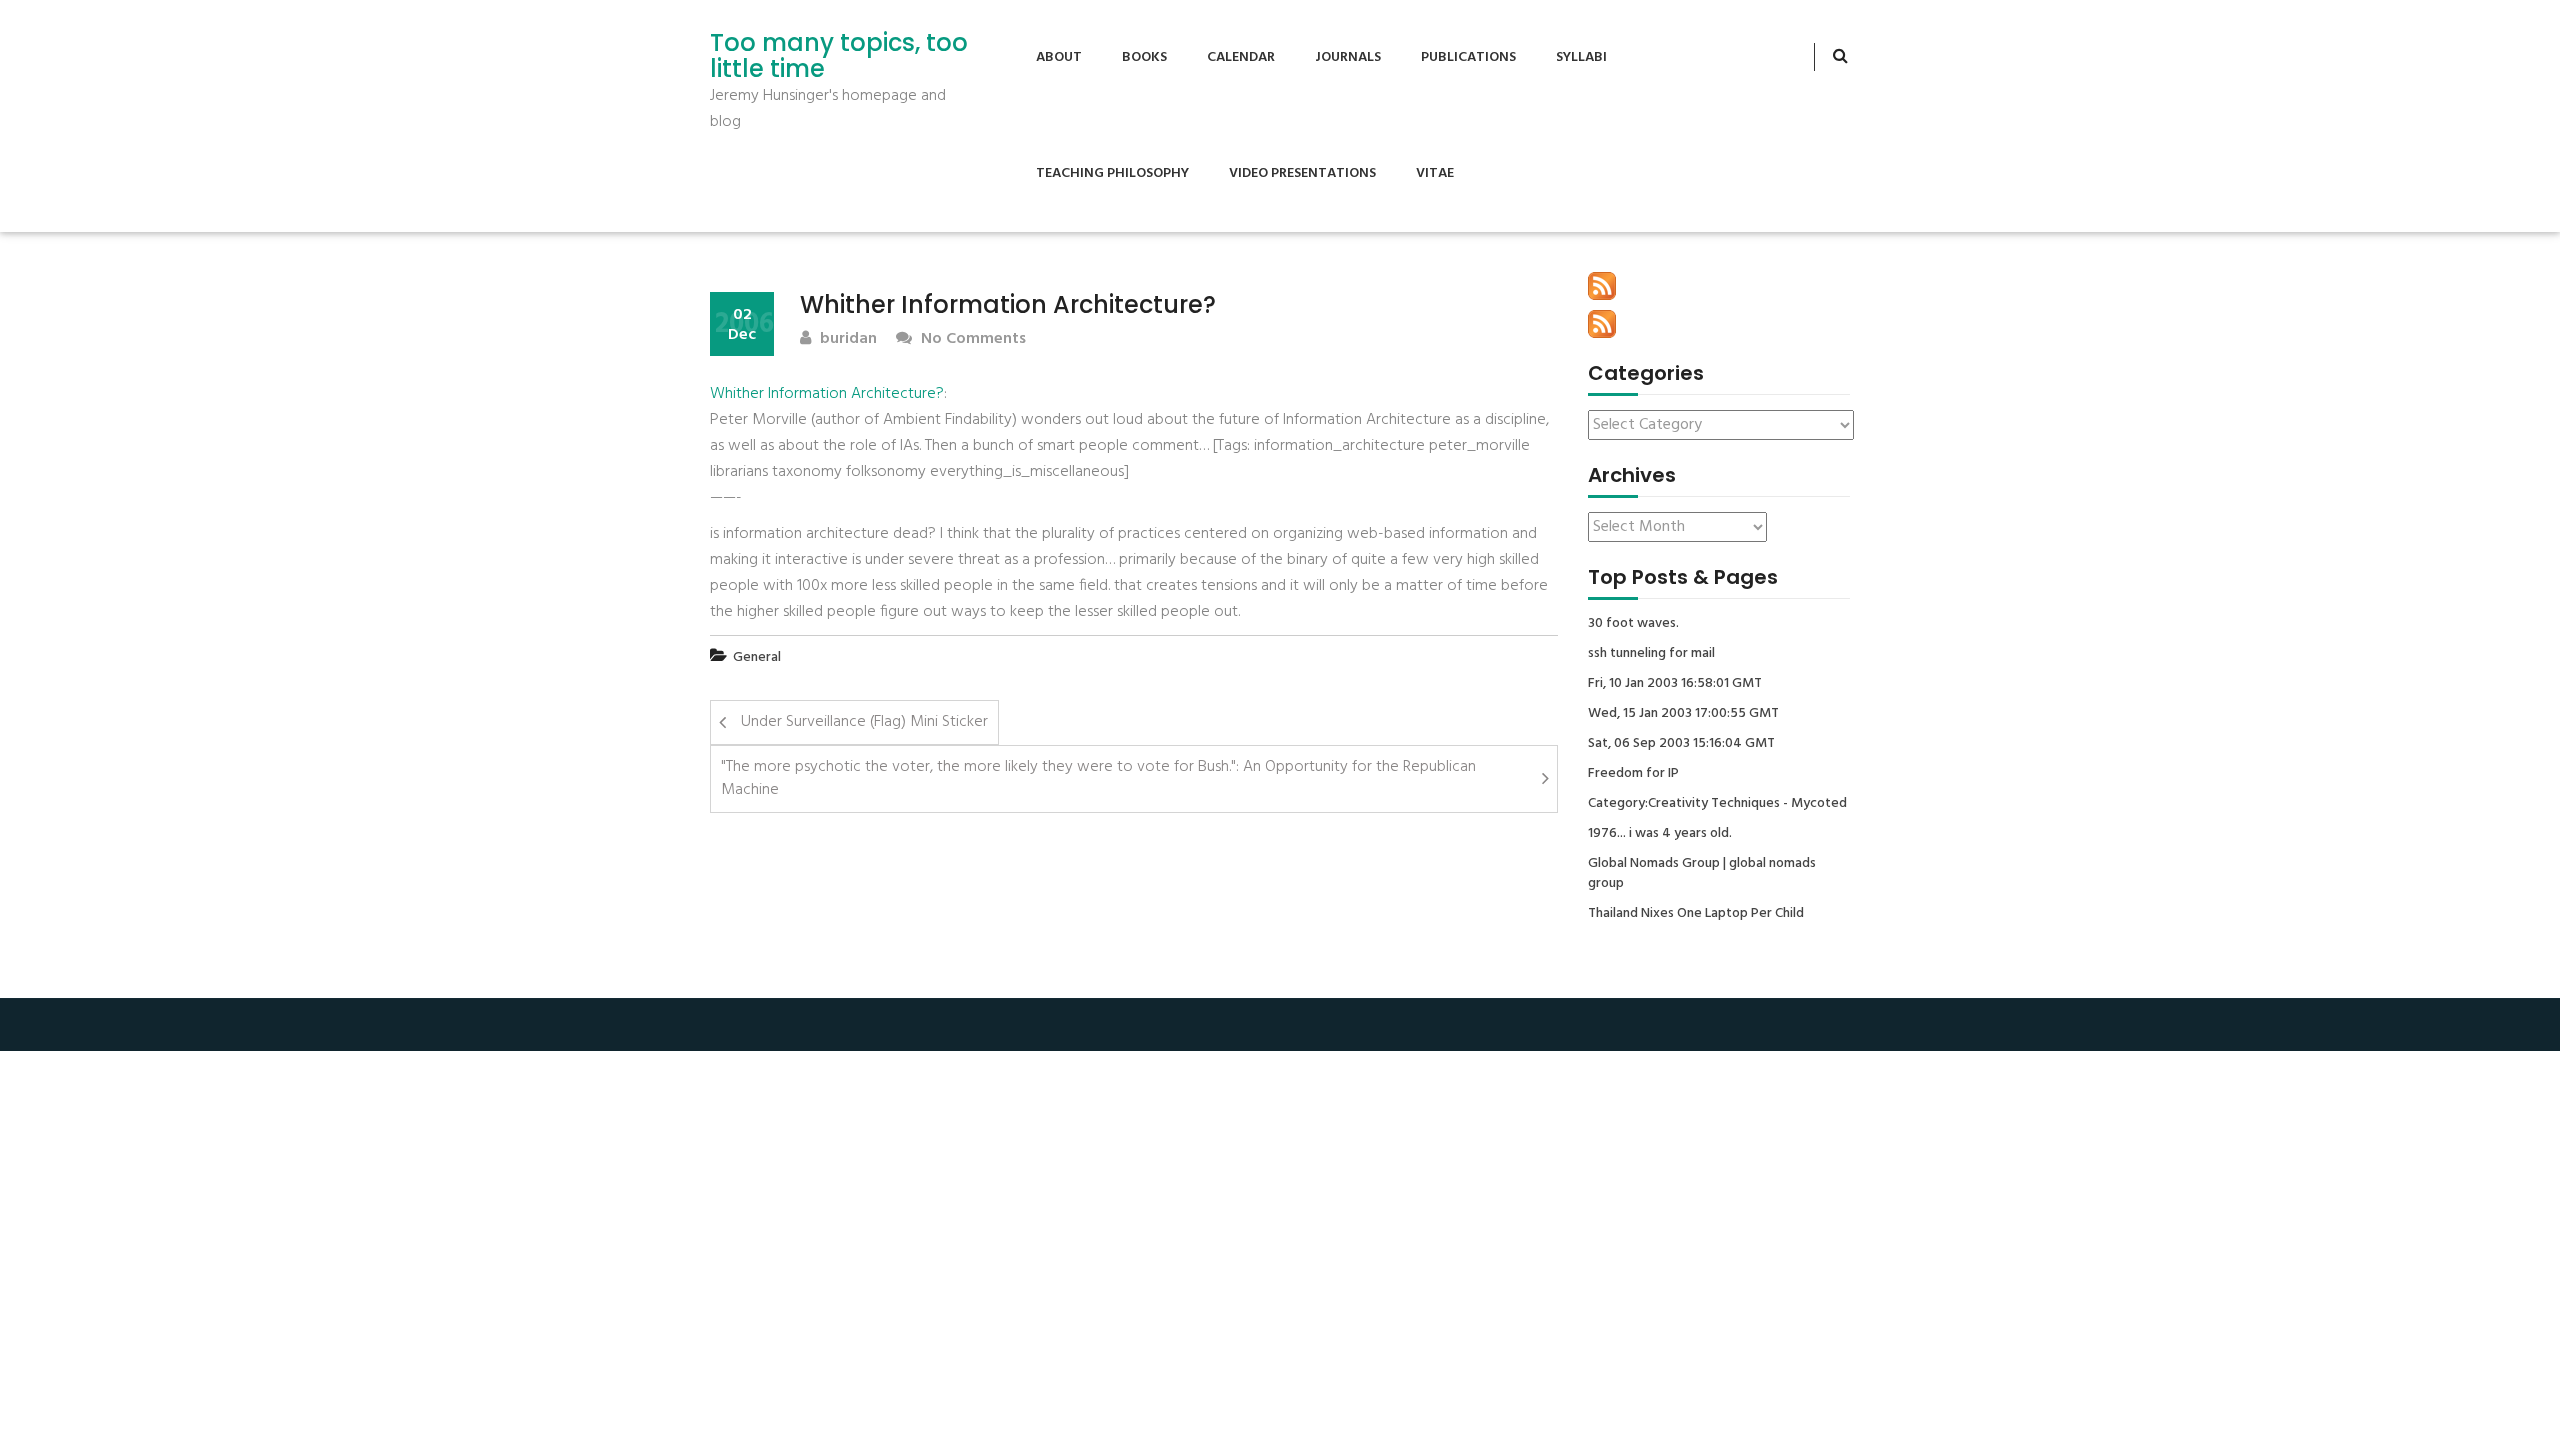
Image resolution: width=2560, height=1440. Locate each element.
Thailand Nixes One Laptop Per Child (1696, 914)
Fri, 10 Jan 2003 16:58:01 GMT (1675, 684)
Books (1144, 57)
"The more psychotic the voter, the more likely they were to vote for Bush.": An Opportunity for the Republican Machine (1098, 778)
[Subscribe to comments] (1602, 324)
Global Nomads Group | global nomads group (1702, 874)
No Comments (971, 339)
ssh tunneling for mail (1651, 654)
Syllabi (1581, 57)
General (757, 657)
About (1059, 57)
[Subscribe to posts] (1602, 286)
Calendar (1241, 57)
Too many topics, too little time (839, 56)
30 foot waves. (1633, 624)
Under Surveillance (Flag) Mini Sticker (864, 722)
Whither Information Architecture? (827, 394)
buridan (846, 339)
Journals (1348, 57)
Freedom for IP (1633, 774)
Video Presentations (1302, 173)
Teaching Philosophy (1112, 173)
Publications (1468, 57)
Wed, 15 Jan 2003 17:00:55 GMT (1683, 714)
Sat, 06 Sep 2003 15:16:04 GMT (1681, 744)
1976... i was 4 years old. (1660, 834)
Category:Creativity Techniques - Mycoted (1717, 804)
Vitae (1435, 173)
